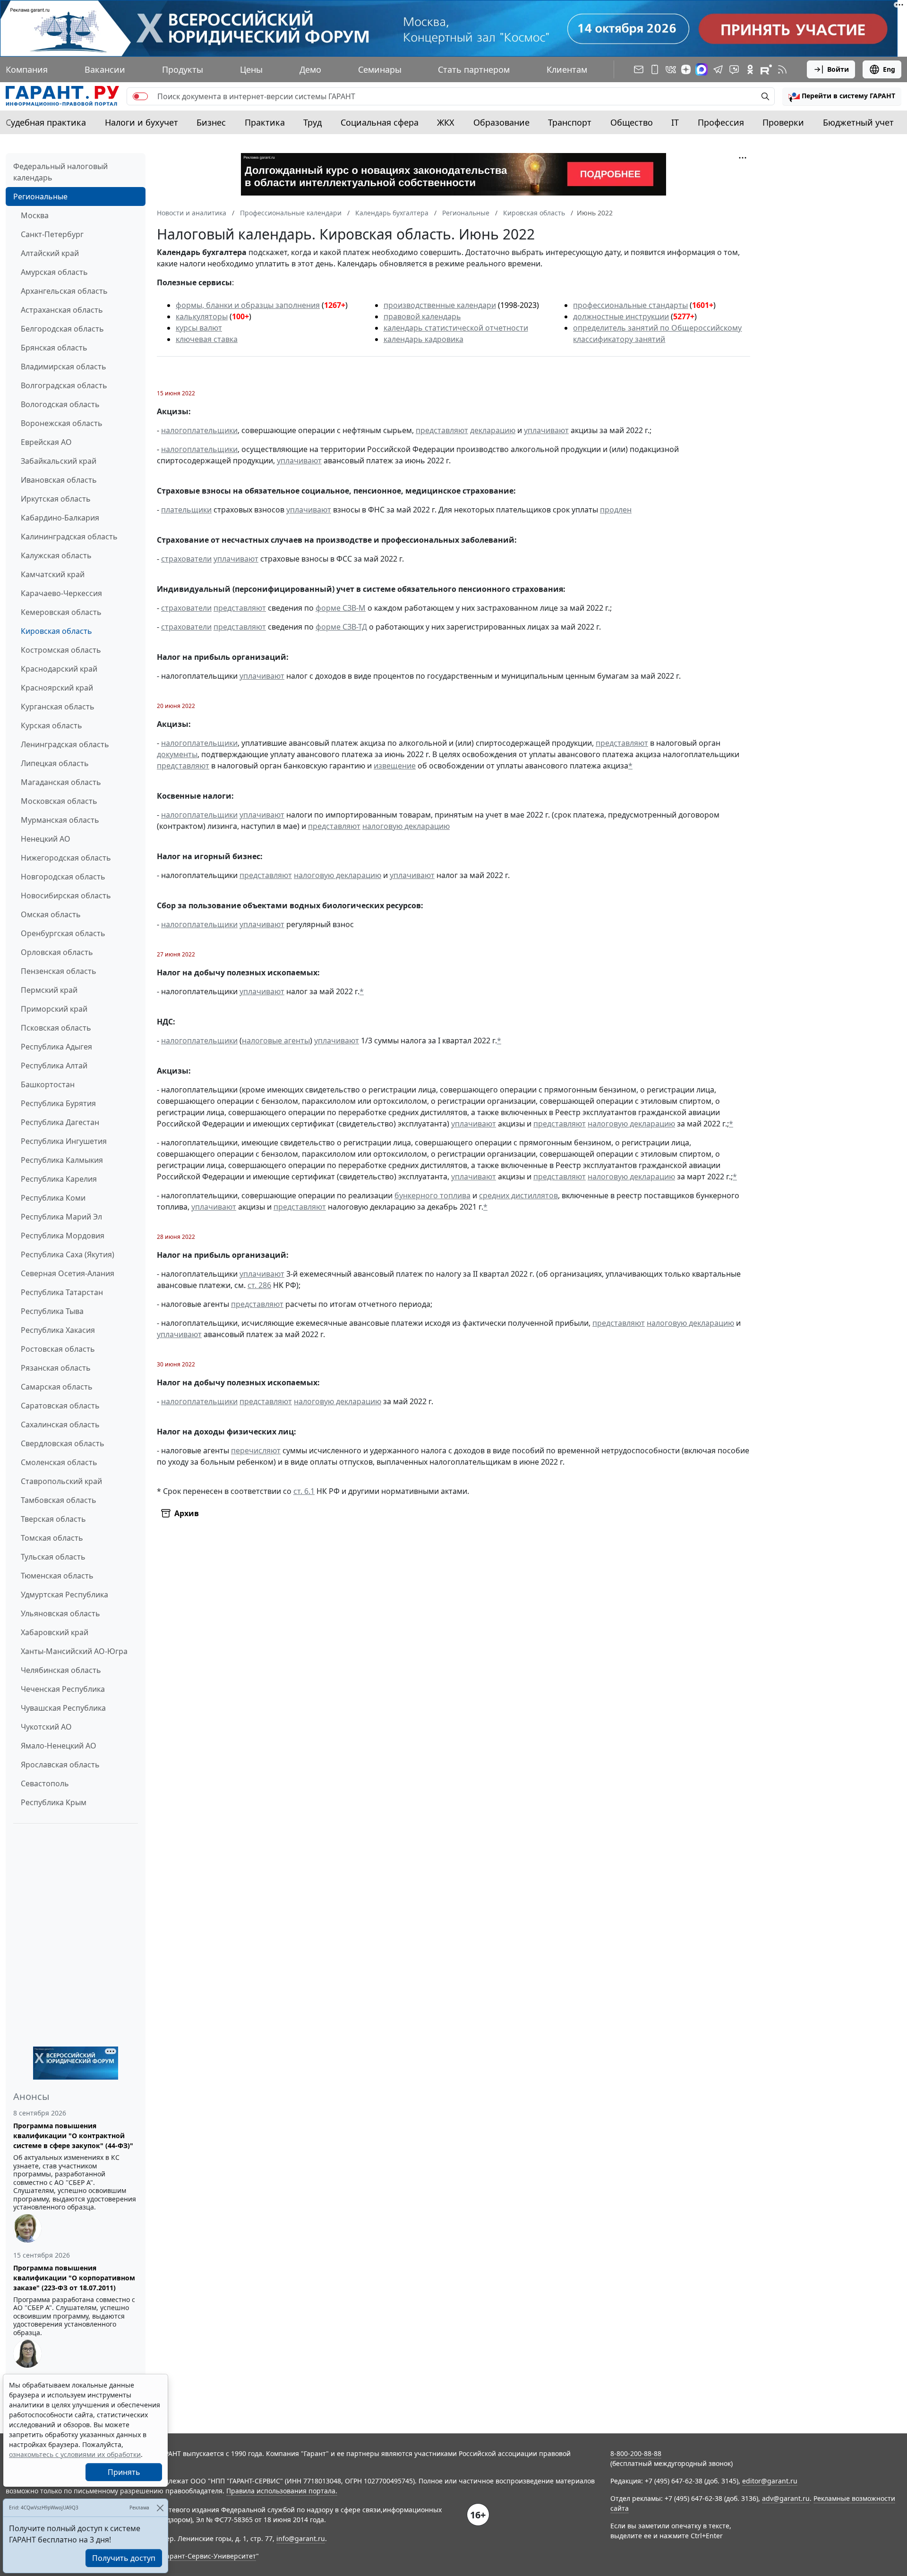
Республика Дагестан (60, 1122)
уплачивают (546, 430)
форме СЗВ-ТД (341, 627)
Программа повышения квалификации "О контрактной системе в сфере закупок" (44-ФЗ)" (73, 2136)
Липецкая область (55, 763)
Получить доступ (124, 2558)
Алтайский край (50, 253)
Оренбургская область (63, 933)
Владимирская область (64, 367)
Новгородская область (63, 877)
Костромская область (61, 650)
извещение (395, 766)
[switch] (140, 96)
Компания (27, 69)
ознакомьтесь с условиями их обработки (75, 2454)
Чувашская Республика (63, 1708)
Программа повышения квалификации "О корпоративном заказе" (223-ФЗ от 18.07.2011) (74, 2278)
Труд (312, 122)
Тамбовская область (59, 1500)
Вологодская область (60, 404)
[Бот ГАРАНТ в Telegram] (734, 69)
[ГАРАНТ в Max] (702, 69)
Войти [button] (838, 69)
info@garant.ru (301, 2538)
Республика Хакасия (58, 1330)
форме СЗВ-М (341, 608)
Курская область (51, 725)
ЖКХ (446, 122)
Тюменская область (57, 1576)
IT (675, 122)
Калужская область (56, 555)
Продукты (183, 69)
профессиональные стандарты (630, 305)
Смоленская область (59, 1462)
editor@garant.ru (770, 2481)
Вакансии (105, 69)
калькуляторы (202, 316)
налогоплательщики (199, 430)
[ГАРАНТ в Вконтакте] (671, 69)
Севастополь (45, 1783)
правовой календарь (422, 316)
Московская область (59, 801)
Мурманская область (60, 820)
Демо (310, 69)
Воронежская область (62, 423)
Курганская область (58, 707)
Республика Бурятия (58, 1103)
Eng (889, 69)
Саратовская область (60, 1406)
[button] (842, 96)
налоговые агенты (276, 1041)
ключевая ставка (207, 339)
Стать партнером (474, 69)
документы (177, 754)
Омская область (51, 914)
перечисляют (256, 1450)
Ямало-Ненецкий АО (59, 1746)
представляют (442, 430)
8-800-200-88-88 (636, 2453)
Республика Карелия (59, 1179)
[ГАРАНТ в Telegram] (718, 69)
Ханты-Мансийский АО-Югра (74, 1651)
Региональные (40, 196)
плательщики (186, 510)
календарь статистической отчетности (456, 328)
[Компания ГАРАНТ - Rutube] (766, 69)
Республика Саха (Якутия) (68, 1254)
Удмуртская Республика (64, 1595)
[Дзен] (686, 69)
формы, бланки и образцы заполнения (248, 305)
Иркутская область (56, 499)
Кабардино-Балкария (60, 518)
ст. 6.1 (304, 1491)
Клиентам (567, 69)
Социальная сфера (380, 122)
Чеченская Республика (63, 1689)
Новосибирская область (66, 896)
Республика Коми (53, 1198)
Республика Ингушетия (64, 1141)
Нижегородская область (66, 858)
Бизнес (211, 122)
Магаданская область (61, 782)
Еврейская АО (46, 442)
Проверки (783, 122)
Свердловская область (63, 1443)
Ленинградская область (65, 744)
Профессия (721, 122)
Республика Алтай (54, 1066)
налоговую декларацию (406, 826)
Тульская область (53, 1557)
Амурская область (54, 272)
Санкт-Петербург (52, 234)
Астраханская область (62, 310)
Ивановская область (59, 480)
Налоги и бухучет (141, 122)
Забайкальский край (59, 461)
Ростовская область (58, 1349)
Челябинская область (61, 1670)
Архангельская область (64, 291)
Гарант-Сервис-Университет (210, 2556)
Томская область (52, 1538)
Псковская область (56, 1028)
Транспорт (570, 122)
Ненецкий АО (46, 839)
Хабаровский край (55, 1632)
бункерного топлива (432, 1195)
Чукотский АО (46, 1727)
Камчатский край (53, 574)
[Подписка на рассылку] (639, 69)
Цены (251, 69)
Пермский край (49, 990)
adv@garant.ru (786, 2498)
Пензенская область (59, 971)
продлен (616, 510)
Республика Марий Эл (61, 1217)
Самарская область (57, 1387)
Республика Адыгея (56, 1047)
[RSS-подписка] (782, 69)
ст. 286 (259, 1285)
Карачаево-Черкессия (61, 593)
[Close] (160, 2508)
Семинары (380, 69)
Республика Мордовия (63, 1236)
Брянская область (54, 348)
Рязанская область (56, 1368)
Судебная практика (46, 122)
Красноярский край (57, 688)
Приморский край (54, 1009)
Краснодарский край (59, 669)
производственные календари (440, 305)
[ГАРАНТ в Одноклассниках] (750, 69)
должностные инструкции (621, 316)
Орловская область (57, 952)
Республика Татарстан (62, 1292)
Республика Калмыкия (62, 1160)
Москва (35, 215)
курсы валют (199, 328)
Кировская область (56, 631)
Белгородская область (62, 329)
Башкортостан (48, 1084)
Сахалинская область (60, 1424)
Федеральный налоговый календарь (60, 172)
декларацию (493, 430)
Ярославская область (60, 1765)
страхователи (186, 559)
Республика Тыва (52, 1311)
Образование (501, 122)
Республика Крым (54, 1802)
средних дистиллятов (518, 1195)
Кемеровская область (61, 612)
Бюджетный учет (858, 122)
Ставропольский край (61, 1481)
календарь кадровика (424, 339)
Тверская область (53, 1519)
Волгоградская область (64, 385)
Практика (265, 122)
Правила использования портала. (282, 2491)
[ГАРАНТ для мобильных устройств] (655, 69)
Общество (632, 122)
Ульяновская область (60, 1613)
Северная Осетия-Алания (68, 1273)
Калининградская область (69, 537)
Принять (124, 2472)
